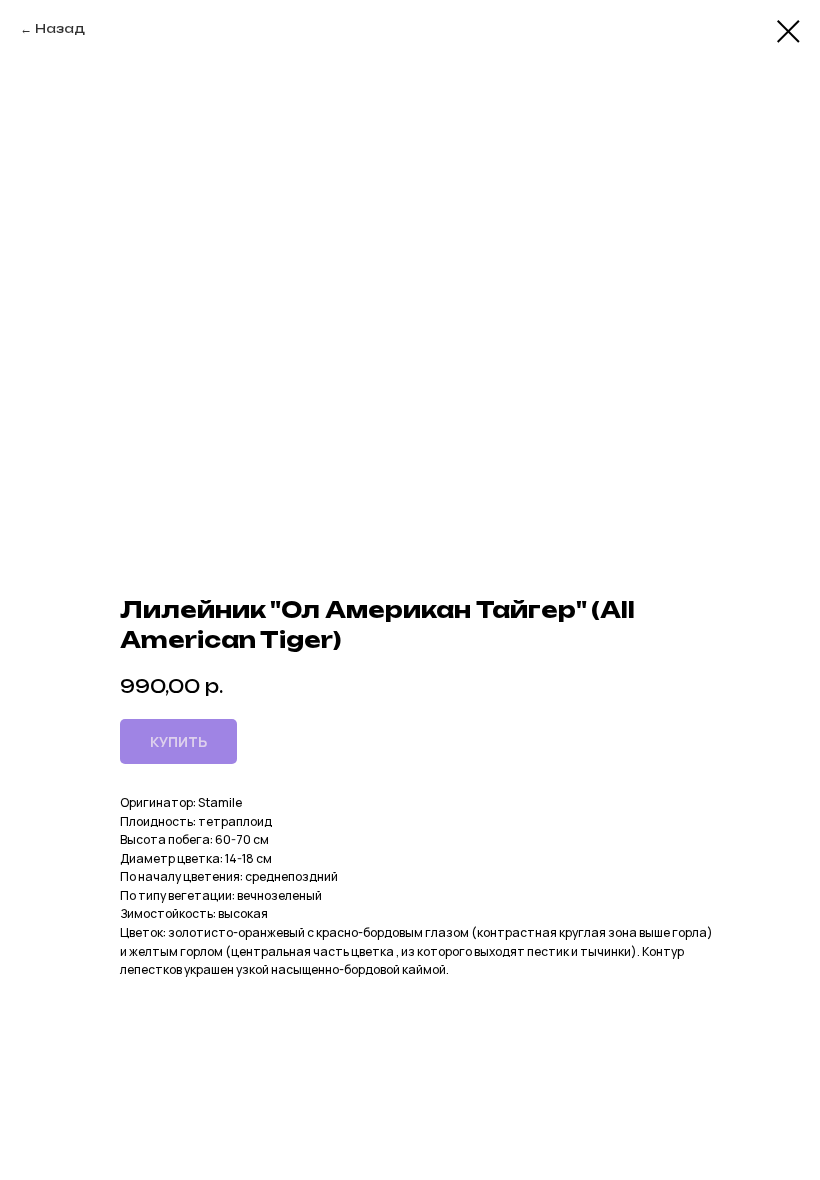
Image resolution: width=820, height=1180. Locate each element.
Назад (60, 28)
